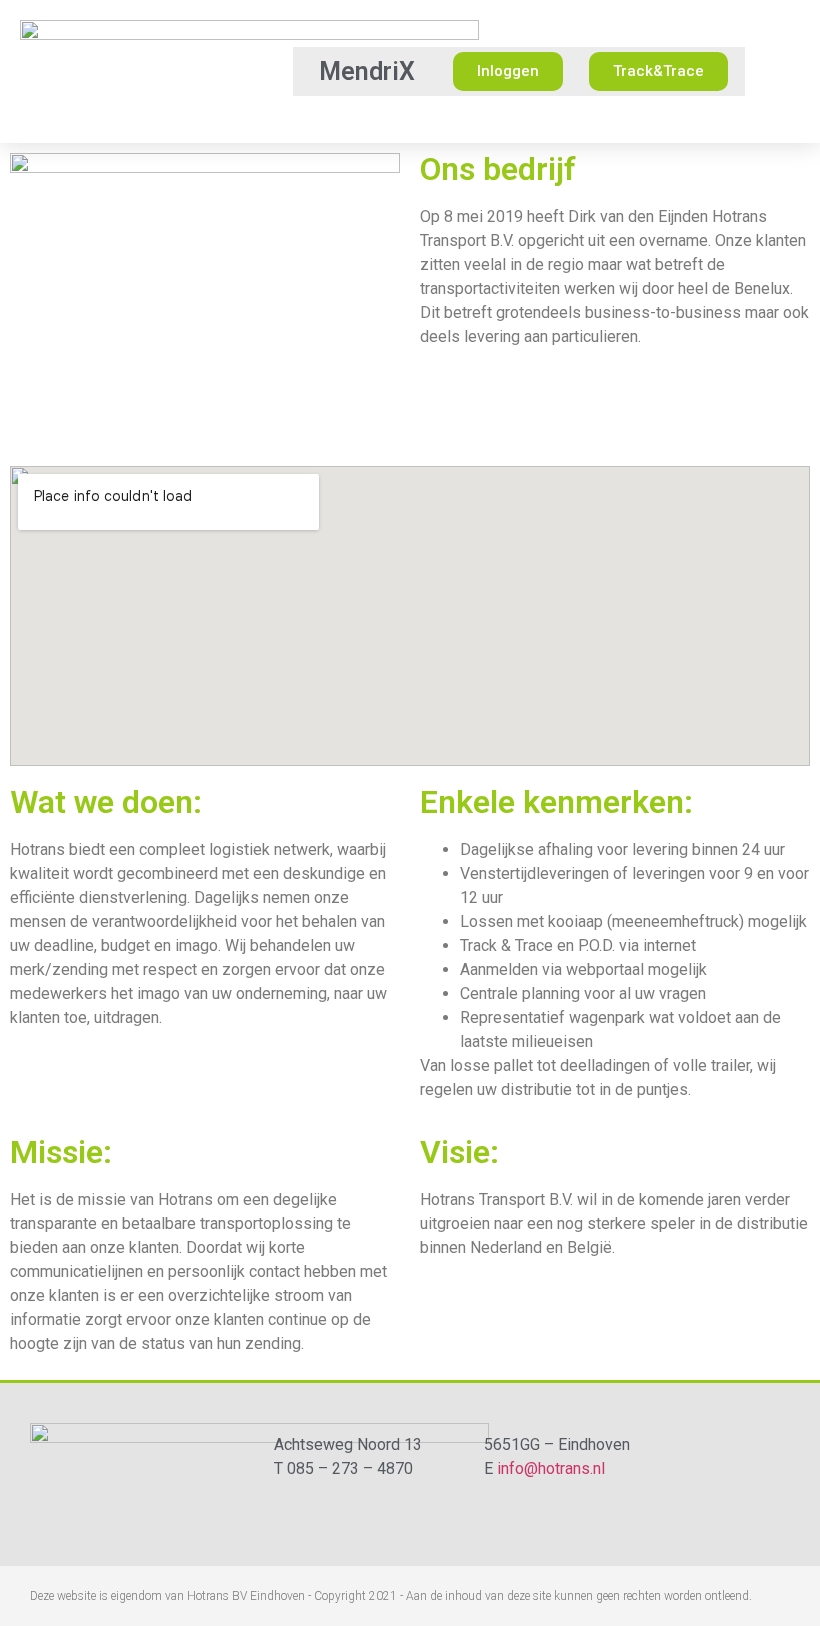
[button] (274, 71)
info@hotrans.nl (551, 1468)
